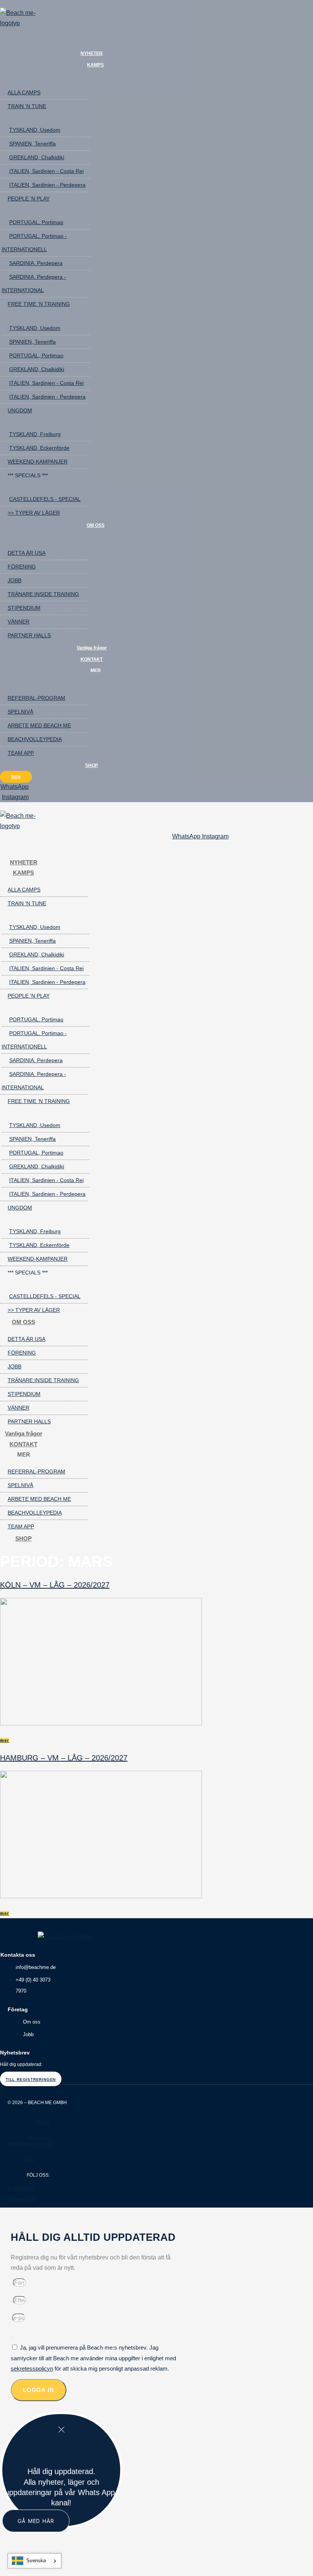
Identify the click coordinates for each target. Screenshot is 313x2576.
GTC (30, 2159)
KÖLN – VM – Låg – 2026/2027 (55, 1585)
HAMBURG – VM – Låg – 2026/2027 (64, 1758)
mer (5, 1740)
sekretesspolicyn (32, 2368)
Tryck (42, 2122)
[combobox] (35, 2561)
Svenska (36, 2561)
